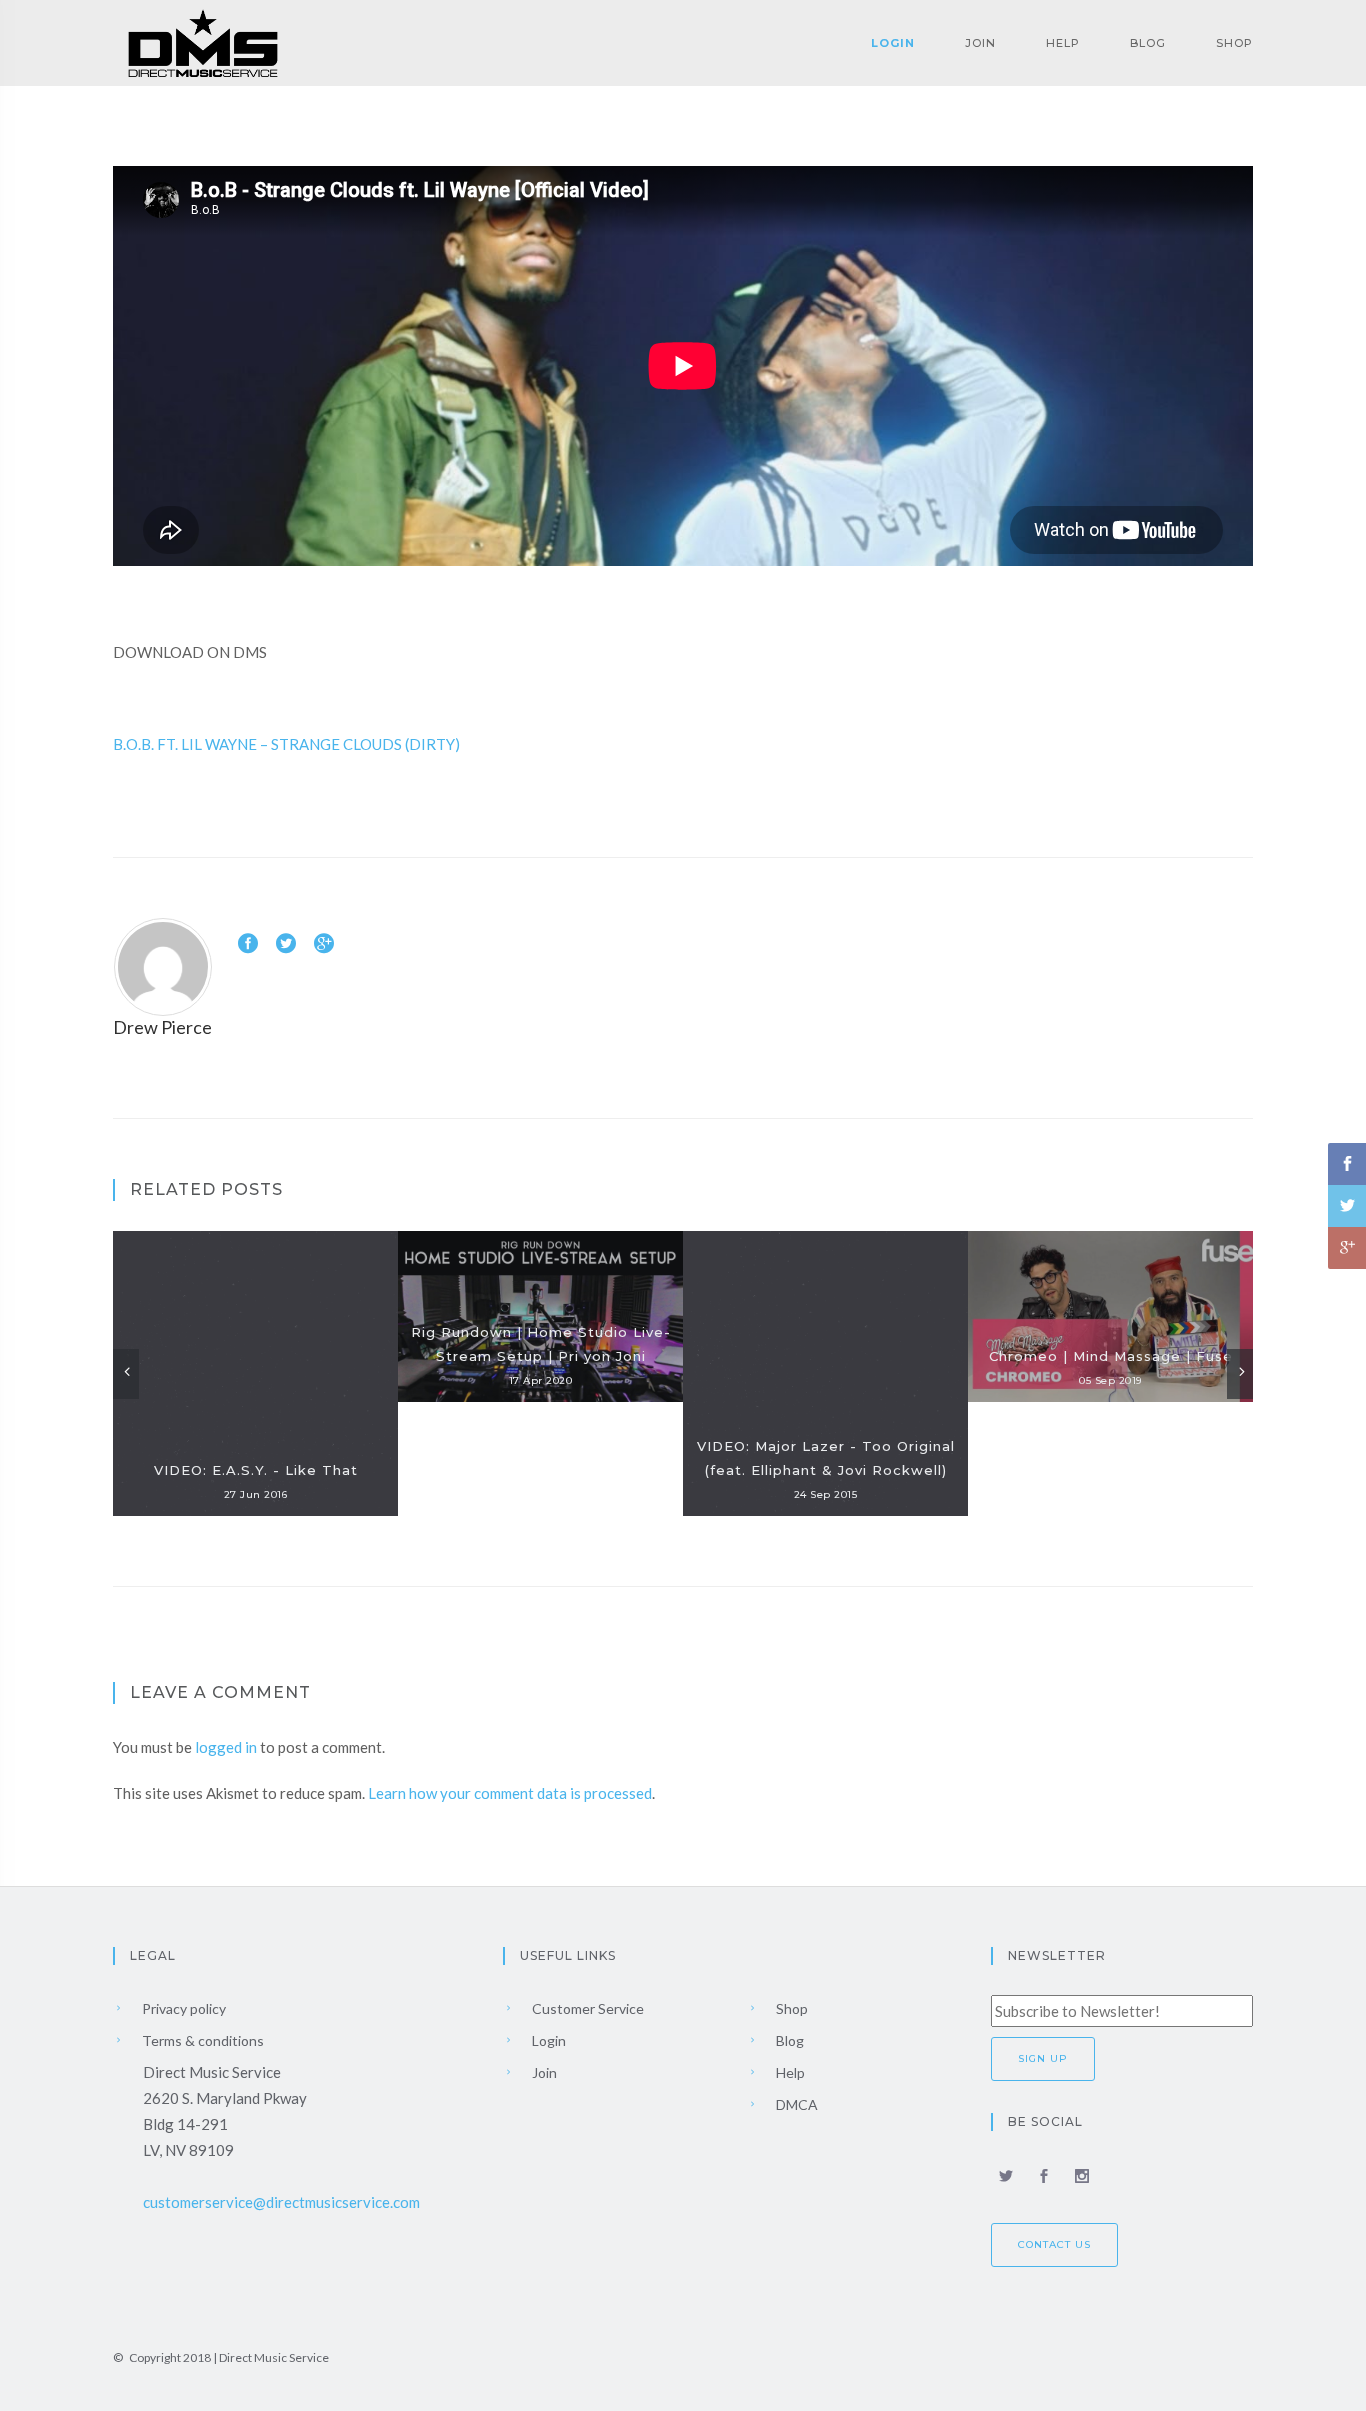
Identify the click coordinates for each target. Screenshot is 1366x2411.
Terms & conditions (201, 2040)
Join (980, 43)
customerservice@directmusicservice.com (281, 2202)
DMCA (795, 2104)
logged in (226, 1747)
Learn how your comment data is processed (510, 1793)
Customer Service (586, 2008)
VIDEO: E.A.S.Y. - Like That (256, 1470)
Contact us (1054, 2244)
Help (1063, 43)
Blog (1148, 43)
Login (893, 43)
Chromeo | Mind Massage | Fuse (1111, 1356)
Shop (1234, 43)
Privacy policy (182, 2008)
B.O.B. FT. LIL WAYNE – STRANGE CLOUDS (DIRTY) (286, 744)
